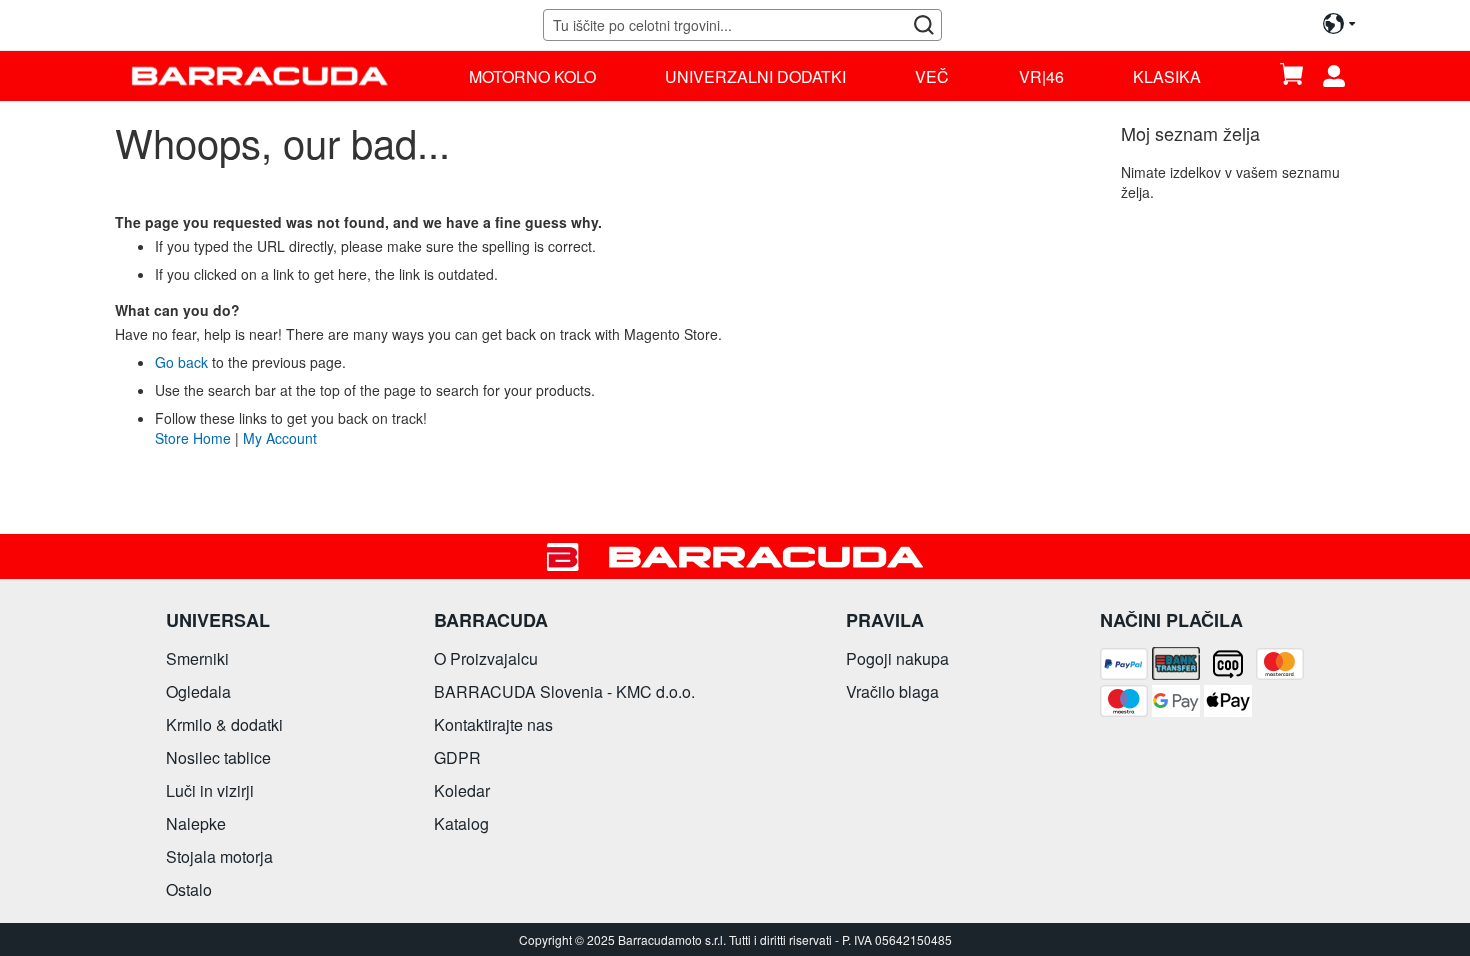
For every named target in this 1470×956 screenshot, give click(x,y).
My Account (280, 438)
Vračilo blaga (892, 691)
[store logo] (260, 75)
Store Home (193, 438)
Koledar (462, 790)
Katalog (461, 823)
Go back (181, 362)
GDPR (457, 757)
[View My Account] (1341, 76)
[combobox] (742, 25)
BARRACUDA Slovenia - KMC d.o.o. (564, 691)
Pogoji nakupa (897, 658)
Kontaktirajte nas (493, 724)
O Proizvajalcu (486, 658)
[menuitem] (532, 76)
